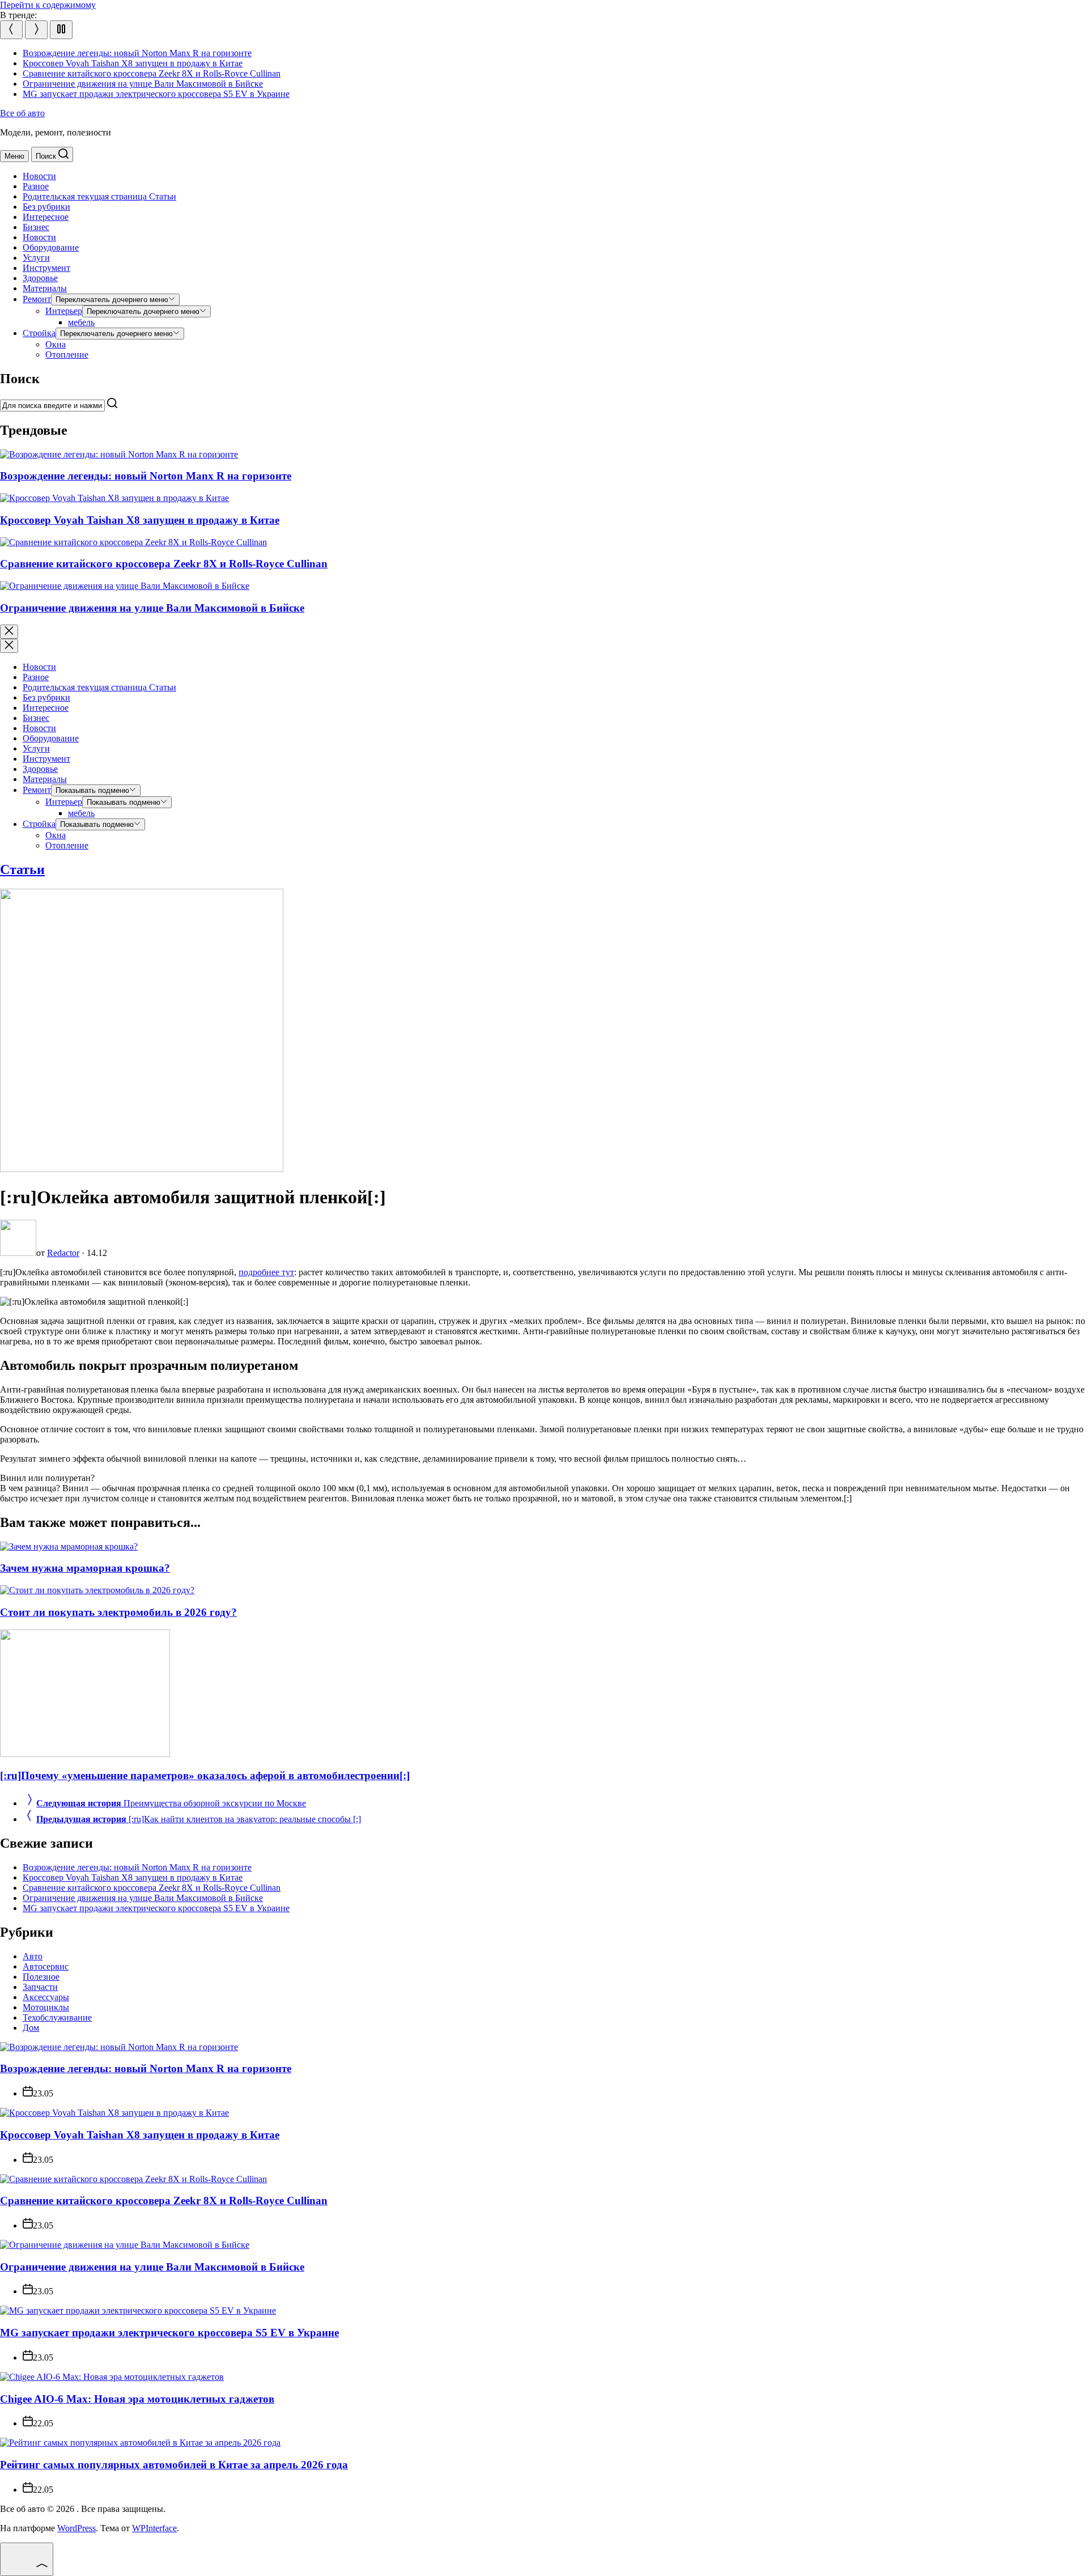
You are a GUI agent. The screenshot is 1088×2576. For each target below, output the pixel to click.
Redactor (63, 1253)
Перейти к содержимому (48, 5)
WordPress (76, 2528)
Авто (33, 1956)
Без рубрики (46, 207)
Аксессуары (46, 1997)
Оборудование (51, 247)
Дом (31, 2028)
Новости (39, 176)
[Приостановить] (61, 30)
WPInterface (154, 2528)
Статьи (99, 196)
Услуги (36, 258)
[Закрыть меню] (9, 646)
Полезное (41, 1977)
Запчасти (40, 1987)
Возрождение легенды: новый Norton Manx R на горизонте (137, 53)
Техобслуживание (57, 2017)
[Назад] (11, 30)
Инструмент (46, 268)
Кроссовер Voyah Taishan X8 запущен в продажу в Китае (133, 63)
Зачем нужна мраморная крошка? (85, 1568)
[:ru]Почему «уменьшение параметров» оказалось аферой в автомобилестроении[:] (205, 1775)
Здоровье (40, 278)
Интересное (46, 217)
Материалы (45, 288)
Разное (36, 186)
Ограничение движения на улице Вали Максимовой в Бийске (143, 84)
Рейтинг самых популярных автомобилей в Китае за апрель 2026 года (174, 2465)
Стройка (39, 333)
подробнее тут (266, 1272)
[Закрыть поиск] (9, 632)
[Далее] (36, 30)
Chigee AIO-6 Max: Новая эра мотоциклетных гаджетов (137, 2399)
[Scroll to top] (27, 2559)
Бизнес (36, 227)
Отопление (67, 355)
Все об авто (22, 113)
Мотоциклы (46, 2007)
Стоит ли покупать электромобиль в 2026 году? (118, 1612)
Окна (56, 344)
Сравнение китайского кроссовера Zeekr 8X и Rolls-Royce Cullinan (152, 73)
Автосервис (46, 1966)
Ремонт (37, 299)
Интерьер (64, 311)
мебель (81, 322)
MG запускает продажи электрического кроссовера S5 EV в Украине (156, 94)
